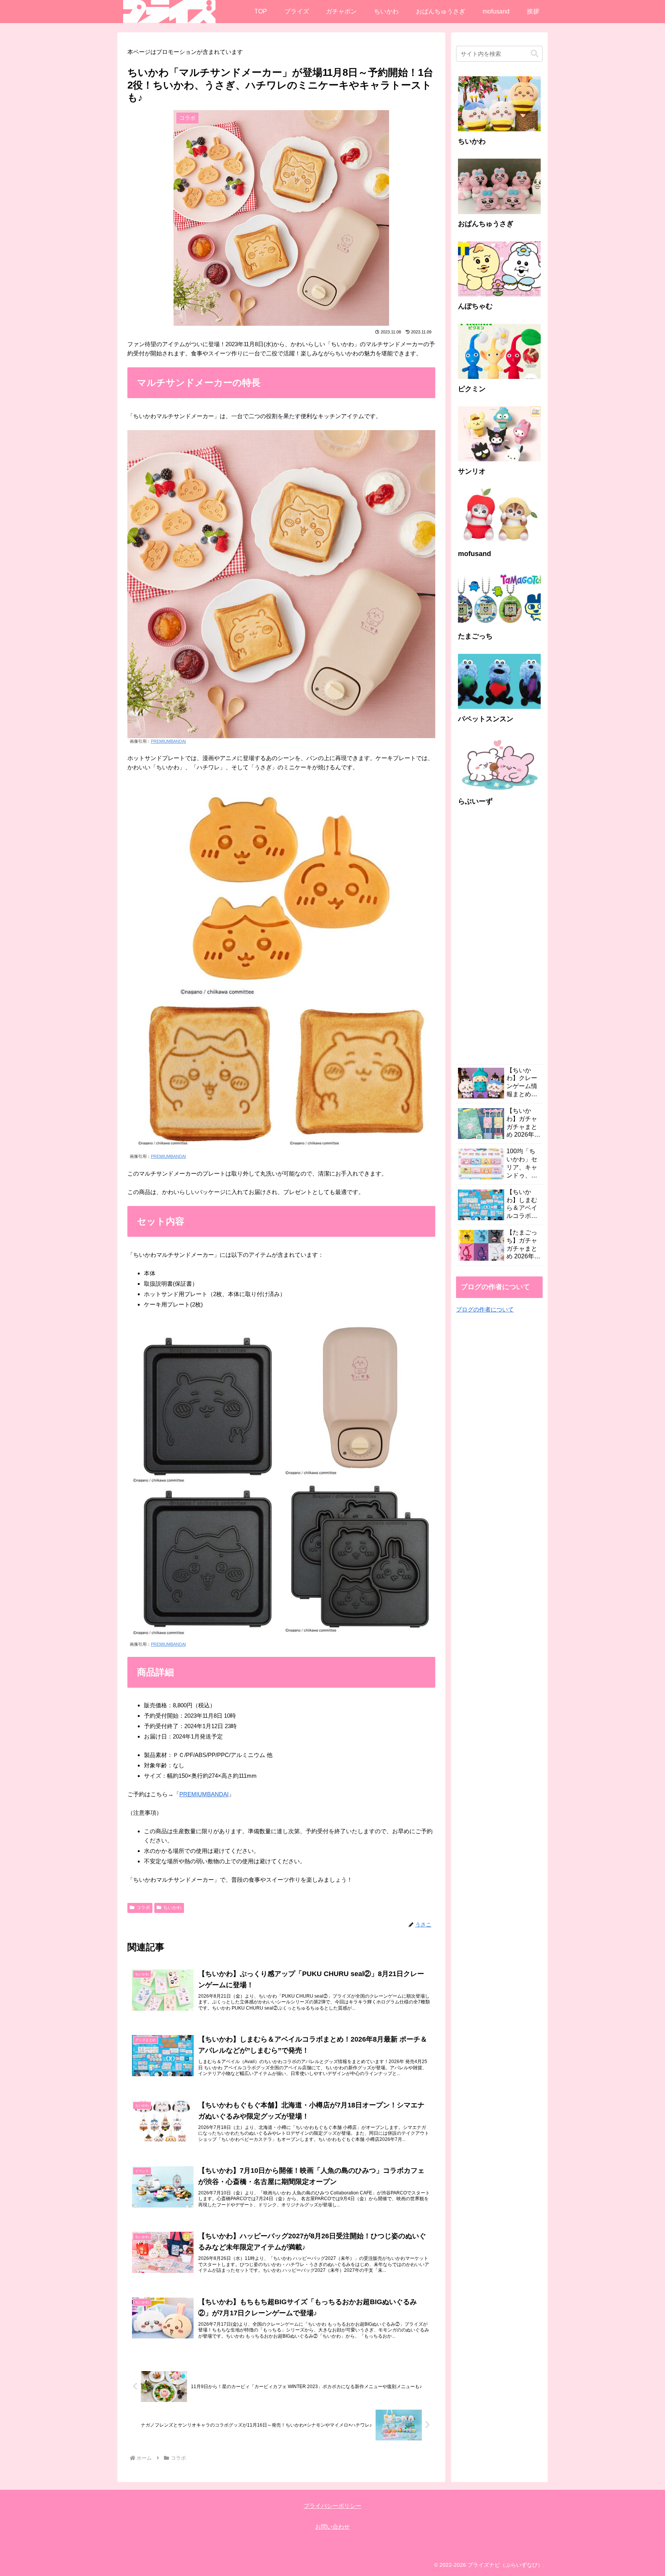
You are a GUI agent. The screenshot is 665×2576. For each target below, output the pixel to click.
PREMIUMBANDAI (168, 741)
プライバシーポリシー (332, 2506)
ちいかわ (172, 1908)
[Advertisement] (499, 939)
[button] (535, 54)
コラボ (143, 1908)
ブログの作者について (485, 1309)
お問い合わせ (332, 2527)
